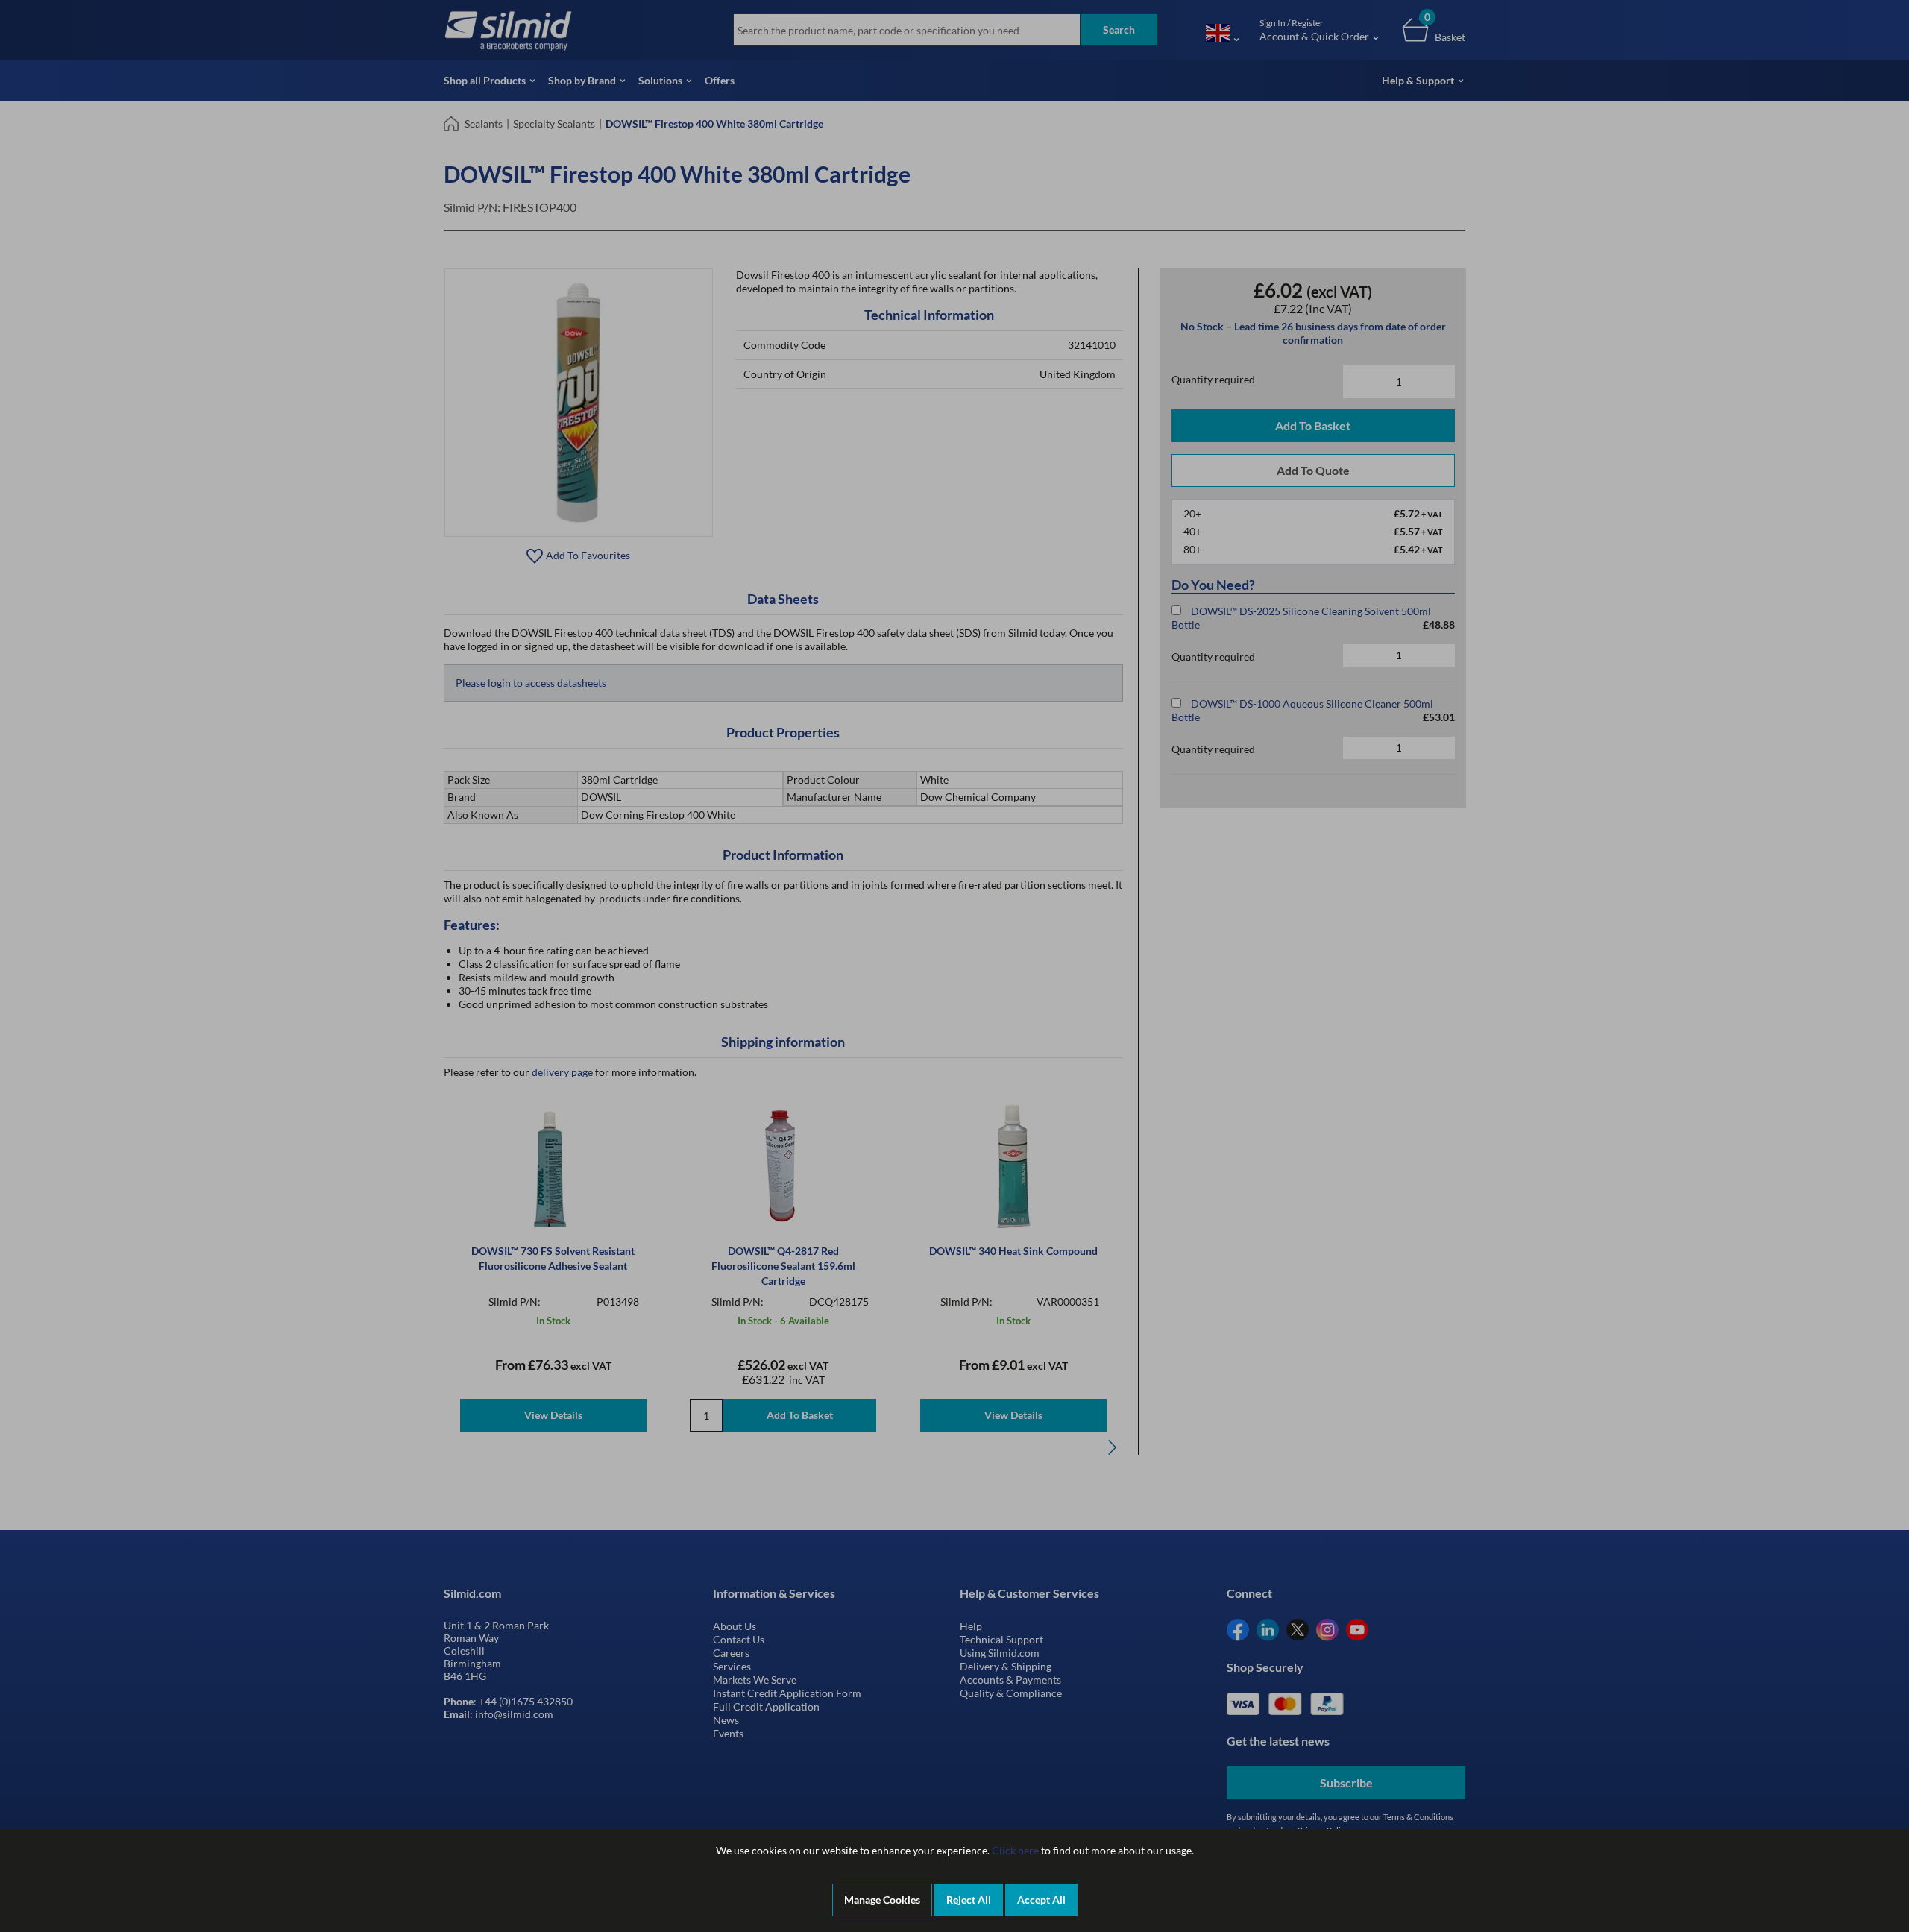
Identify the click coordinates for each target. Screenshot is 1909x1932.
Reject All (969, 1900)
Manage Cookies (882, 1900)
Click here (1015, 1850)
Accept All (1041, 1900)
